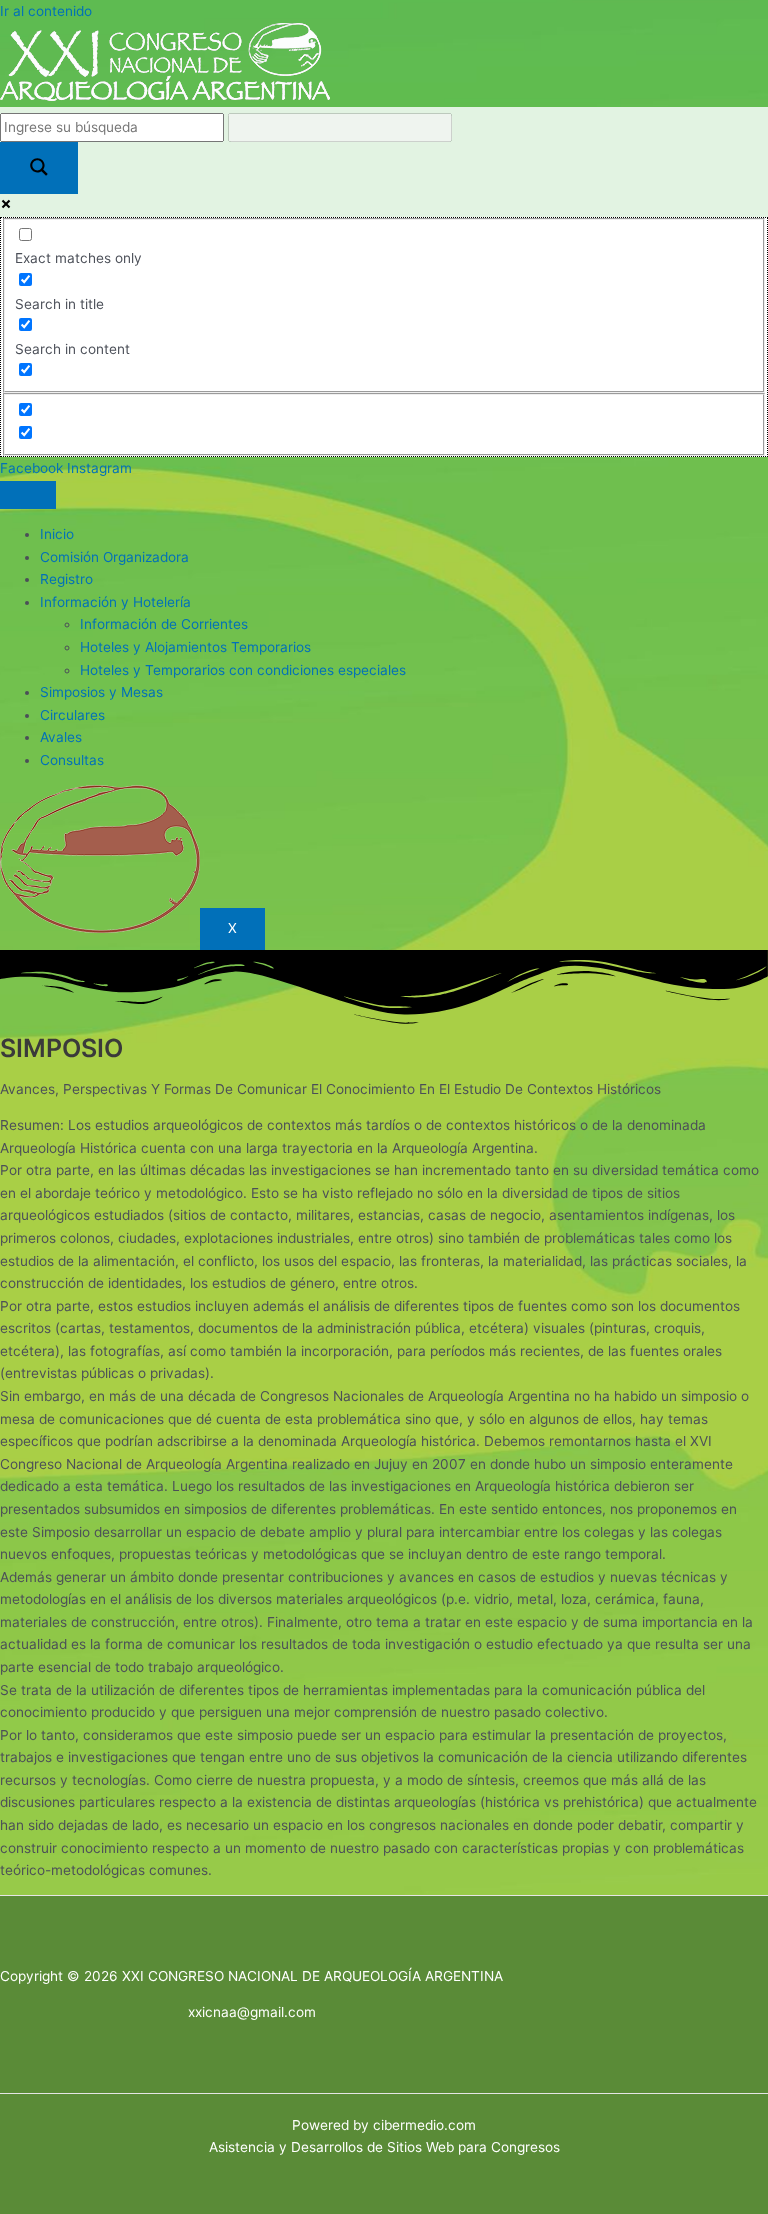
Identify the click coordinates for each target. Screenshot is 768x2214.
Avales (61, 737)
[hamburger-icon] (28, 495)
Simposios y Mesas (101, 692)
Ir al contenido (46, 11)
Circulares (72, 715)
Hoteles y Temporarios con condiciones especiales (243, 670)
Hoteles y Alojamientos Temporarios (195, 647)
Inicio (57, 534)
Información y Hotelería (115, 602)
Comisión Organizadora (114, 557)
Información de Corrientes (164, 624)
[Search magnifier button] (39, 168)
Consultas (72, 760)
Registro (66, 579)
